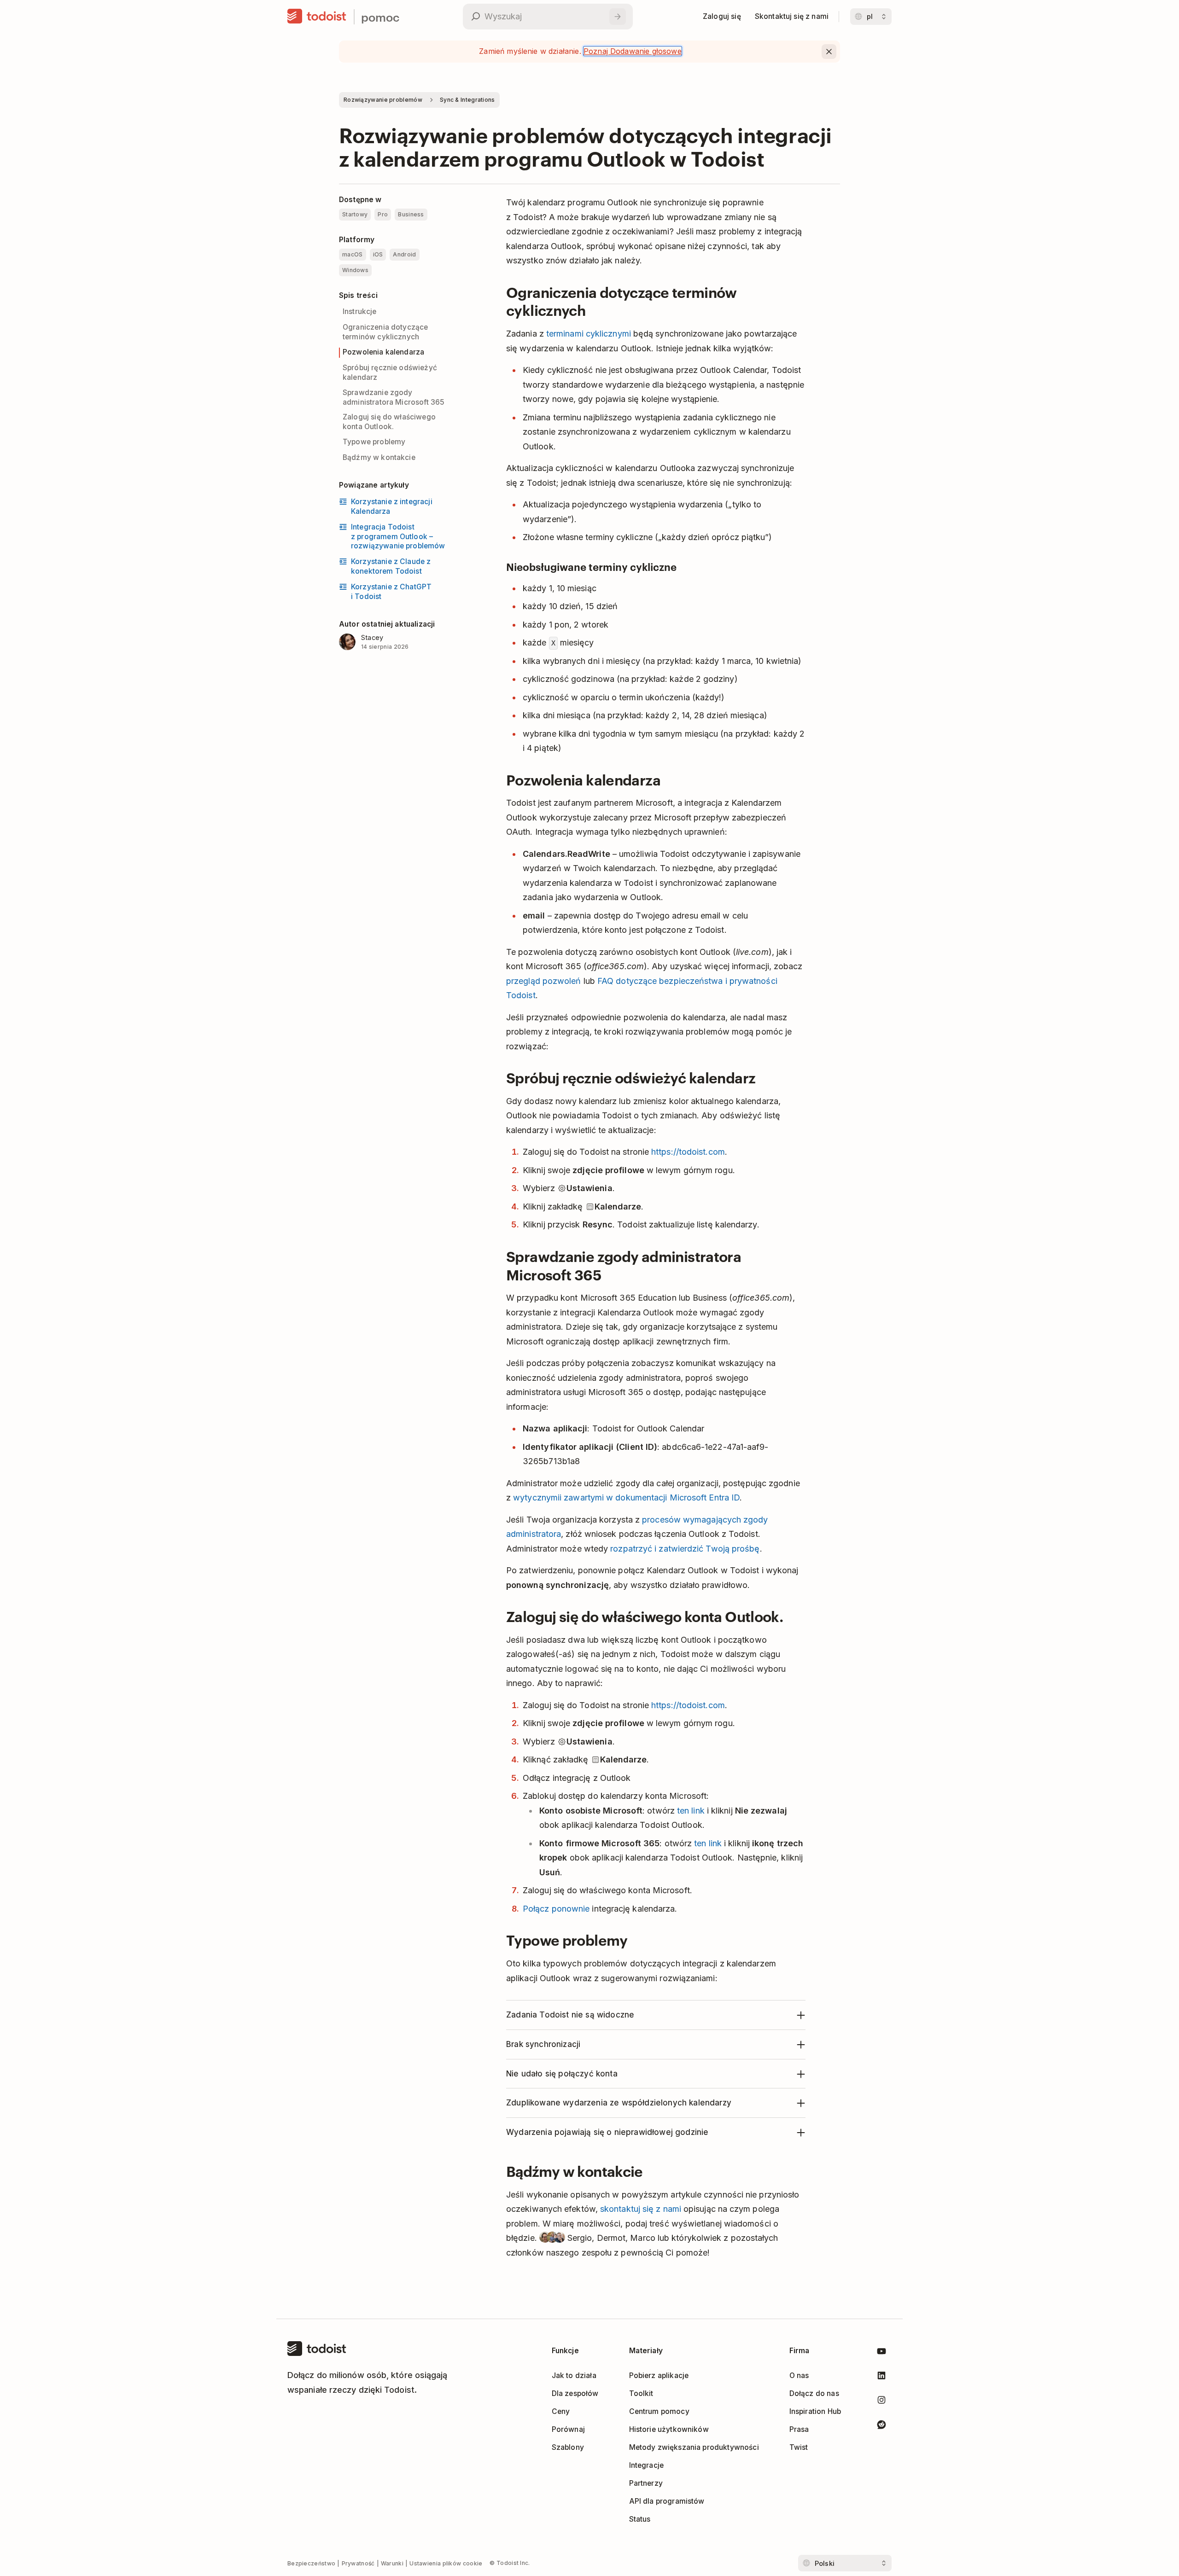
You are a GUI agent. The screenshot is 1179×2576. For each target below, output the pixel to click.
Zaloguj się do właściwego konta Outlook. (389, 422)
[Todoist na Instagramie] (881, 2402)
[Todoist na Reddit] (881, 2426)
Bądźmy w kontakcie (379, 457)
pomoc (380, 17)
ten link (691, 1811)
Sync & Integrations (467, 100)
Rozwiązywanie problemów (383, 100)
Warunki (392, 2563)
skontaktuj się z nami (641, 2209)
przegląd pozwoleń (544, 981)
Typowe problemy (374, 442)
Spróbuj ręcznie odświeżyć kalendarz (390, 372)
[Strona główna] (317, 17)
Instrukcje (360, 311)
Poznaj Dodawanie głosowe (633, 51)
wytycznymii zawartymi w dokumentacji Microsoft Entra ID (626, 1497)
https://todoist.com (688, 1152)
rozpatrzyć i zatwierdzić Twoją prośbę (685, 1549)
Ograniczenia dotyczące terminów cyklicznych (385, 332)
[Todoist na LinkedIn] (881, 2377)
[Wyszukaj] (618, 17)
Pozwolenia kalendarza (383, 352)
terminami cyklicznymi (589, 334)
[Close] (829, 52)
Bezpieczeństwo (311, 2563)
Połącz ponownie (556, 1909)
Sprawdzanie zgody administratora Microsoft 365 (394, 397)
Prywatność (358, 2563)
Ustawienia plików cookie (446, 2563)
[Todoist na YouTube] (881, 2353)
